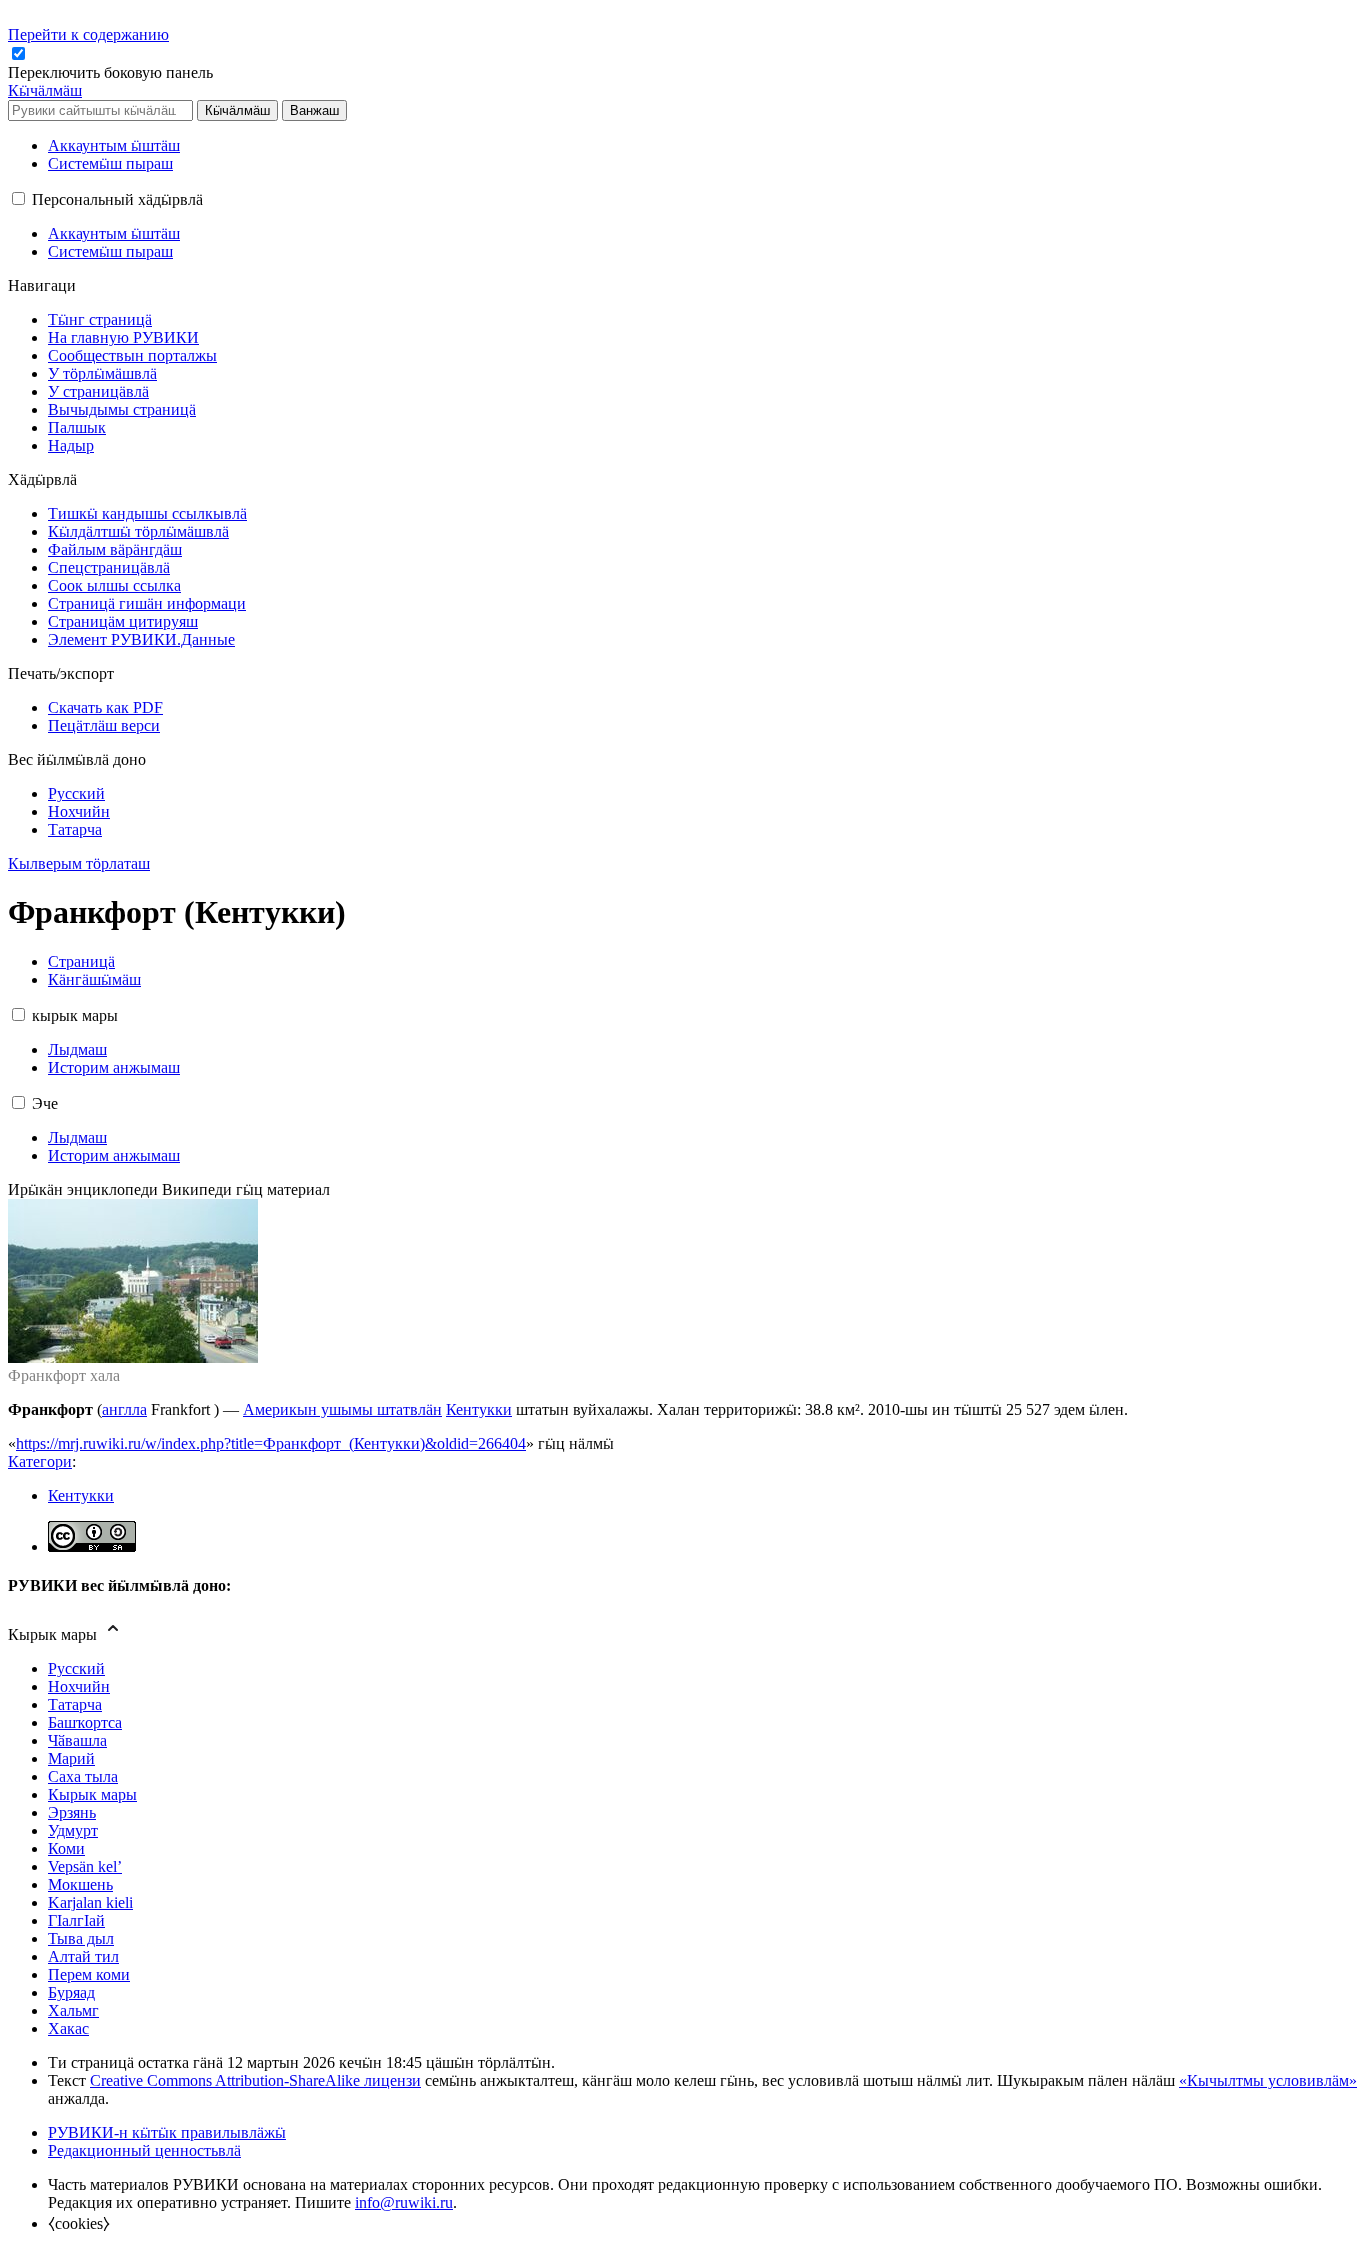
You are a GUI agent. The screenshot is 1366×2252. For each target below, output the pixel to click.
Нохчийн (79, 1686)
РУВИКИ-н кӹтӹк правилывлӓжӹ (167, 2132)
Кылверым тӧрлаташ (79, 863)
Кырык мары (92, 1794)
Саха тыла (83, 1776)
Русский (76, 1668)
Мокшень (80, 1884)
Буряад (71, 1992)
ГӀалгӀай (76, 1920)
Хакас (68, 2028)
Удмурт (73, 1830)
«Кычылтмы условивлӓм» (1268, 2080)
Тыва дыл (81, 1938)
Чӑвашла (77, 1740)
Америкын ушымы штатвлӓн (342, 1409)
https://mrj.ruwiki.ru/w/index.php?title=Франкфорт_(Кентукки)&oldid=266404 (271, 1443)
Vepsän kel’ (85, 1866)
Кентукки (479, 1409)
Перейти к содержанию (88, 34)
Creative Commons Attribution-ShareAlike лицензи (255, 2080)
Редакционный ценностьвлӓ (144, 2150)
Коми (66, 1848)
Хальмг (73, 2010)
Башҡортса (85, 1722)
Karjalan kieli (90, 1902)
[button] (112, 72)
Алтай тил (83, 1956)
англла (124, 1409)
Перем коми (89, 1974)
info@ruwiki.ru (404, 2202)
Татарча (75, 1704)
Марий (71, 1758)
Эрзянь (72, 1812)
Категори (40, 1461)
